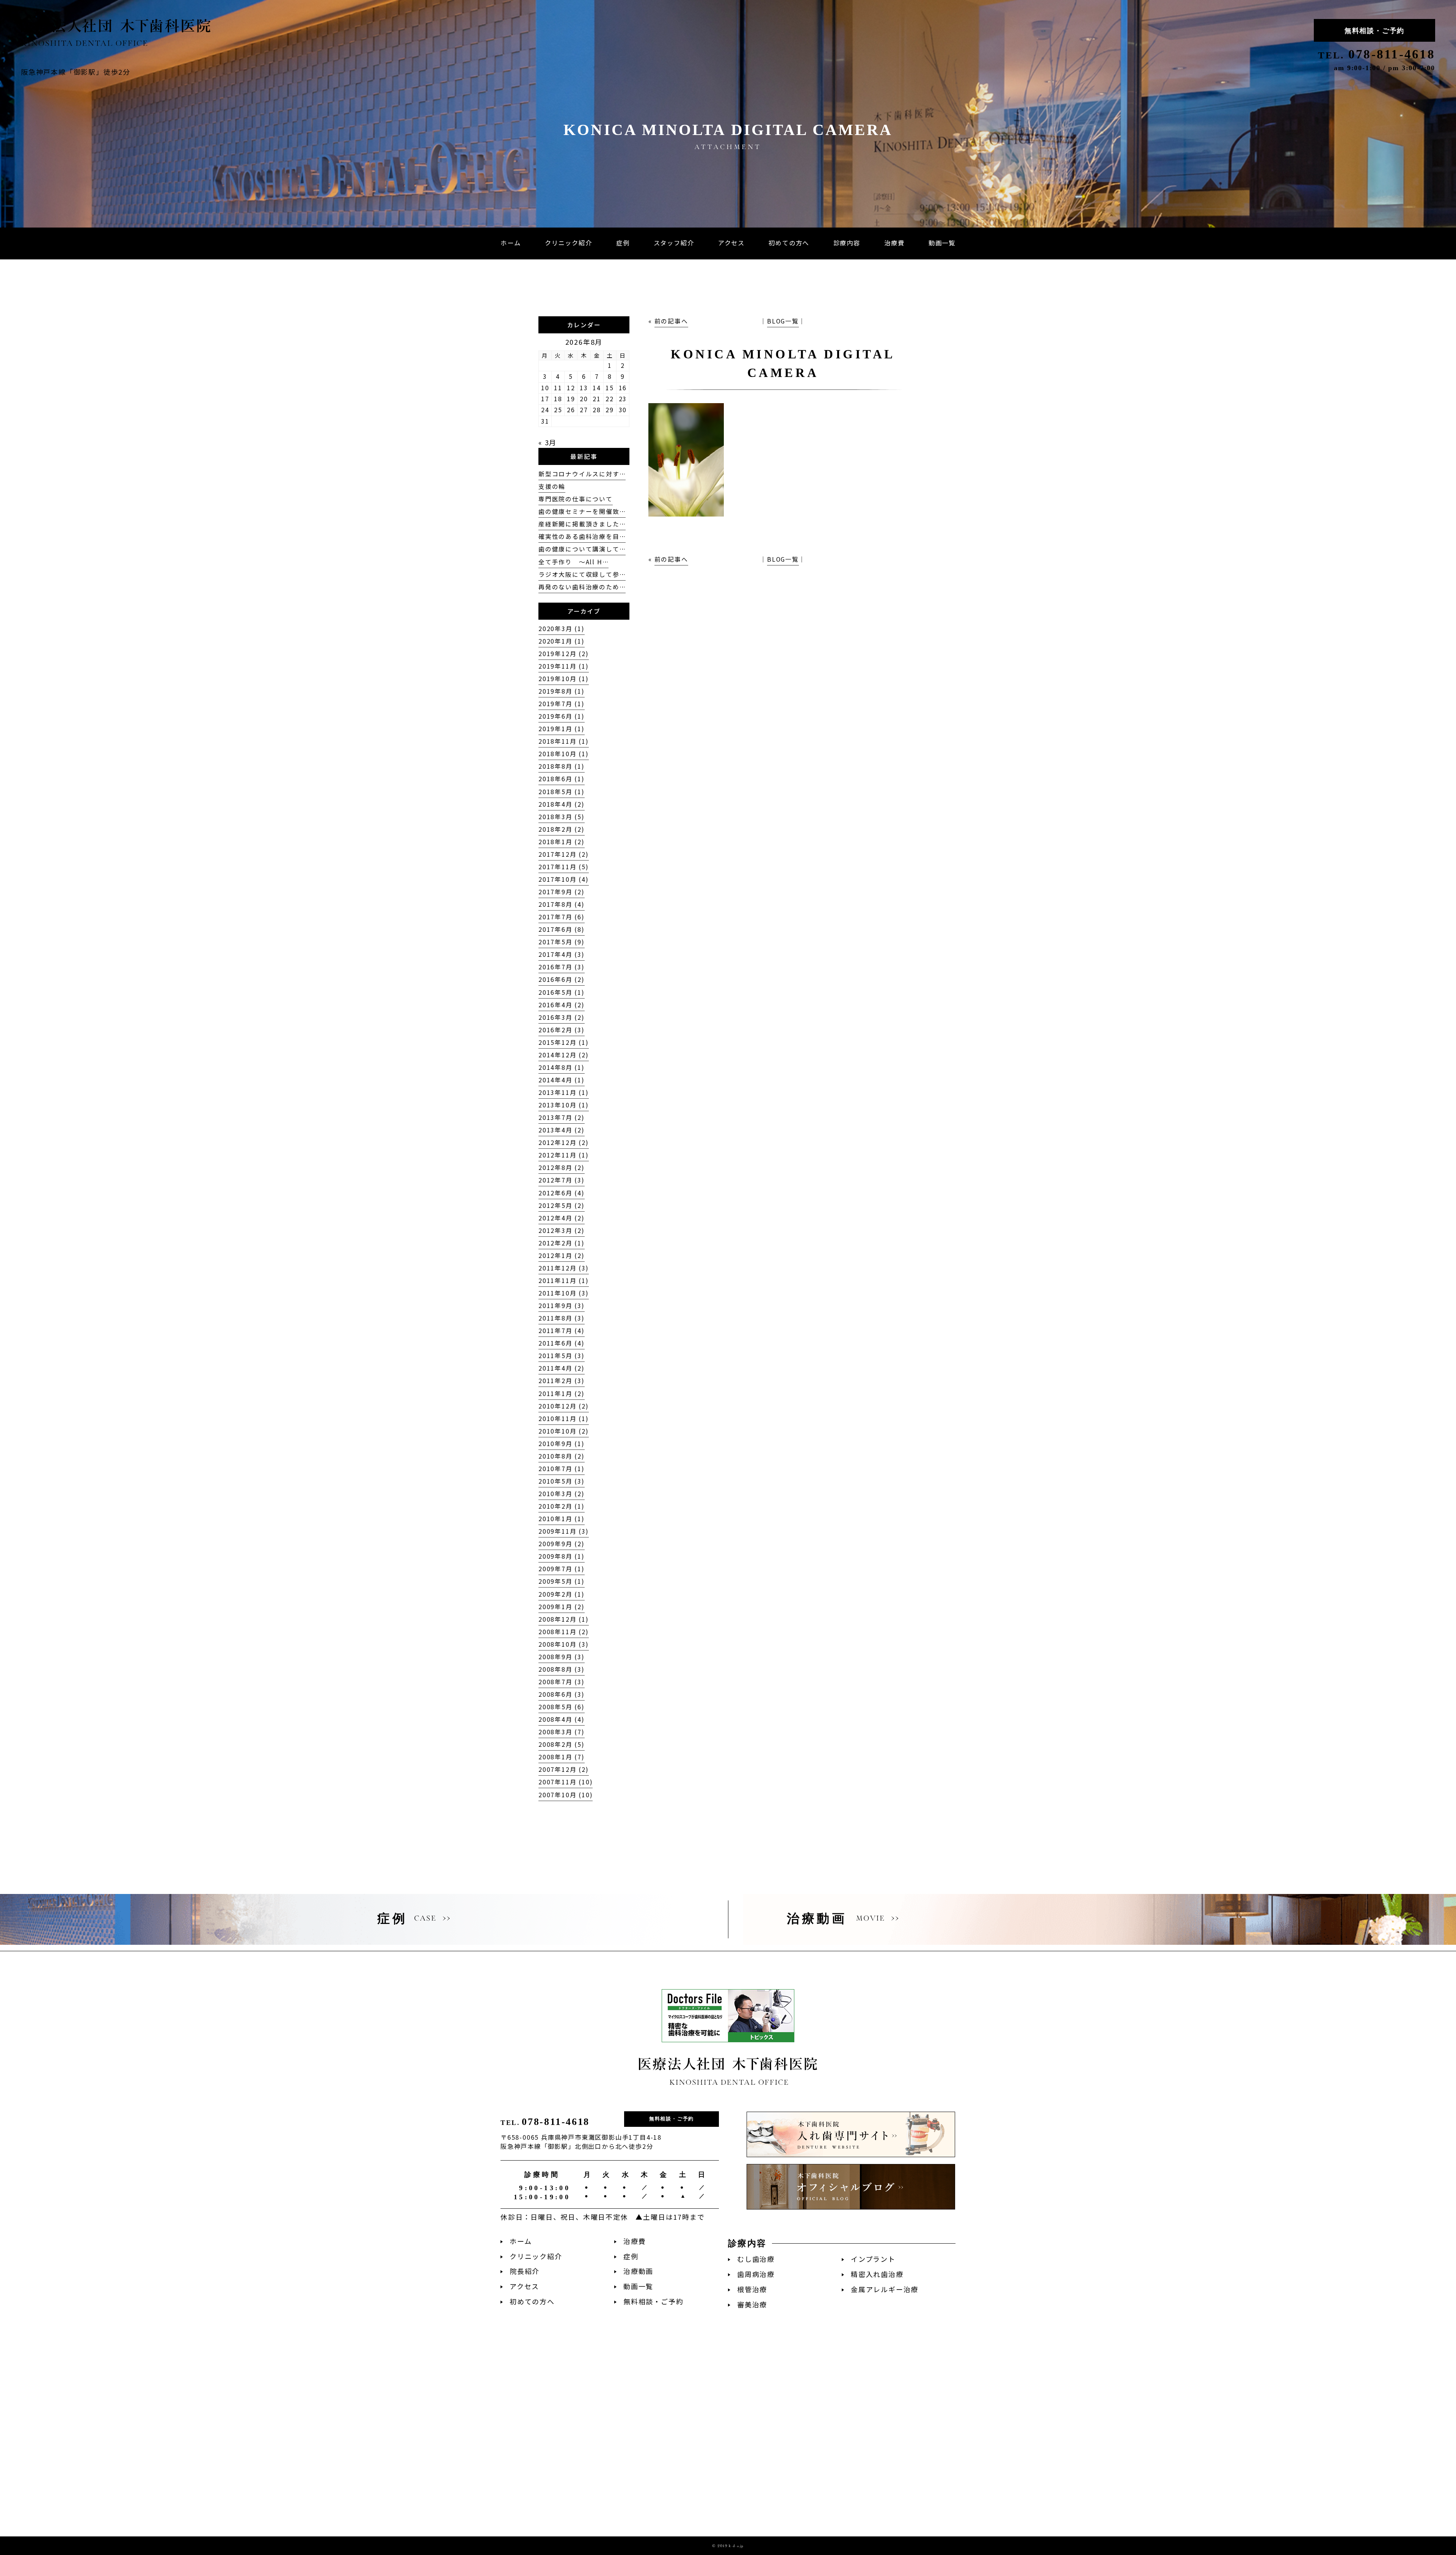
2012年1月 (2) (562, 1256)
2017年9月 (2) (562, 892)
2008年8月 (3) (562, 1669)
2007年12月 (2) (564, 1769)
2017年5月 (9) (562, 942)
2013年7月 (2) (562, 1117)
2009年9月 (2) (562, 1544)
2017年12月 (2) (564, 854)
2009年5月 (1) (562, 1581)
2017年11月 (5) (564, 867)
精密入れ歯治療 (877, 2274)
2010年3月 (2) (562, 1494)
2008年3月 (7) (562, 1732)
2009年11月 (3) (564, 1531)
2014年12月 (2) (564, 1055)
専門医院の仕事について (576, 499)
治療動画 (638, 2271)
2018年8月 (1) (562, 766)
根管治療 (752, 2289)
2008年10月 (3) (564, 1644)
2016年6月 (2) (562, 979)
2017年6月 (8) (562, 929)
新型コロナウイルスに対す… (582, 474)
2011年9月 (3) (562, 1306)
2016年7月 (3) (562, 967)
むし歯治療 (756, 2259)
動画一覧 (638, 2286)
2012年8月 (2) (562, 1168)
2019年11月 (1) (564, 666)
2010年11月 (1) (564, 1419)
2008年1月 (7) (562, 1757)
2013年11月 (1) (564, 1092)
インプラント (873, 2259)
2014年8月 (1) (562, 1067)
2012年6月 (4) (562, 1193)
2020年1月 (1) (562, 641)
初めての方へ (532, 2301)
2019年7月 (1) (562, 704)
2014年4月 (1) (562, 1080)
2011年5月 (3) (562, 1356)
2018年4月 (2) (562, 804)
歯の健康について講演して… (582, 549)
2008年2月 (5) (562, 1744)
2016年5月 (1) (562, 992)
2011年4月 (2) (562, 1368)
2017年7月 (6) (562, 917)
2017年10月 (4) (564, 879)
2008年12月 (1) (564, 1619)
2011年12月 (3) (564, 1268)
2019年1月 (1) (562, 729)
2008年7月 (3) (562, 1682)
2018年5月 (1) (562, 792)
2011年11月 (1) (564, 1281)
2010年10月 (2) (564, 1431)
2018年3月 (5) (562, 817)
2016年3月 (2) (562, 1017)
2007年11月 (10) (566, 1782)
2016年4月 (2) (562, 1005)
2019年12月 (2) (564, 654)
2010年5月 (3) (562, 1481)
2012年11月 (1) (564, 1155)
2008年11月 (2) (564, 1632)
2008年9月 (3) (562, 1657)
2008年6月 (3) (562, 1694)
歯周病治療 (756, 2274)
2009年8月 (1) (562, 1556)
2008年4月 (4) (562, 1719)
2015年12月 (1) (564, 1042)
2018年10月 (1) (564, 754)
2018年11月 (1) (564, 741)
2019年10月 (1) (564, 679)
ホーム (521, 2241)
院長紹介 (525, 2271)
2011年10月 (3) (564, 1293)
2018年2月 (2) (562, 829)
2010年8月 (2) (562, 1456)
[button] (847, 243)
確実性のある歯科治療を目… (582, 536)
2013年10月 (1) (564, 1105)
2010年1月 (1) (562, 1519)
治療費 (635, 2241)
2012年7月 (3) (562, 1180)
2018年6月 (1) (562, 779)
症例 (631, 2256)
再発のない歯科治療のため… (582, 587)
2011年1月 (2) (562, 1394)
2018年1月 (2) (562, 842)
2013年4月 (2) (562, 1130)
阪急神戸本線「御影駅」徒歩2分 (76, 72)
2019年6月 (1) (562, 716)
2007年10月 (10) (566, 1795)
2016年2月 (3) (562, 1030)
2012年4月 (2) (562, 1218)
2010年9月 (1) (562, 1444)
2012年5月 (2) (562, 1205)
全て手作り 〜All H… (573, 562)
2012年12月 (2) (564, 1142)
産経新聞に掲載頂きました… (582, 524)
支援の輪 (552, 486)
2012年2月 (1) (562, 1243)
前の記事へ (671, 321)
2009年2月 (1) (562, 1594)
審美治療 (752, 2305)
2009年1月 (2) (562, 1607)
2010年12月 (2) (564, 1406)
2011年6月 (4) (562, 1343)
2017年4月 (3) (562, 954)
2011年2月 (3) (562, 1381)
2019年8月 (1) (562, 691)
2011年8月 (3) (562, 1318)
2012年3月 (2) (562, 1230)
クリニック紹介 (536, 2256)
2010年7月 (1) (562, 1469)
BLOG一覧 (783, 321)
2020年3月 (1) (562, 629)
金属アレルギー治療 (885, 2289)
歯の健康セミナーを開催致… (582, 511)
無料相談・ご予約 (1374, 31)
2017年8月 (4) (562, 904)
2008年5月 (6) (562, 1707)
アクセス (524, 2286)
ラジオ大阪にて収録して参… (582, 574)
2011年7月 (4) (562, 1331)
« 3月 (548, 442)
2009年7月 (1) (562, 1569)
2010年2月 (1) (562, 1506)
